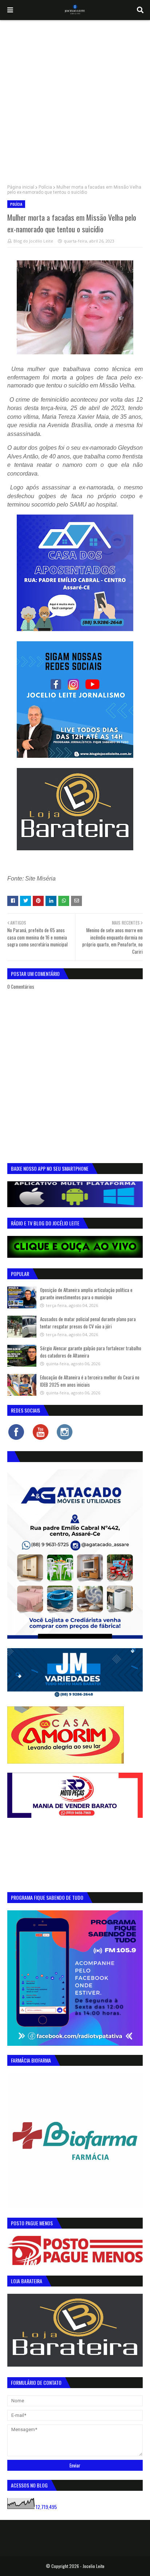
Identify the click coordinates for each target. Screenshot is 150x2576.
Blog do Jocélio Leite (33, 241)
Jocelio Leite (94, 2566)
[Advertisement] (75, 99)
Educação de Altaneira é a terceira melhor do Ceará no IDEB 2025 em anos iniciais (90, 1381)
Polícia (45, 187)
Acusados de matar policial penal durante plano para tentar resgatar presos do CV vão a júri (88, 1323)
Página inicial (21, 187)
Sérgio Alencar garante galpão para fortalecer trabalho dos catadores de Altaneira (91, 1352)
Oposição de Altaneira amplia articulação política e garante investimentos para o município (86, 1293)
